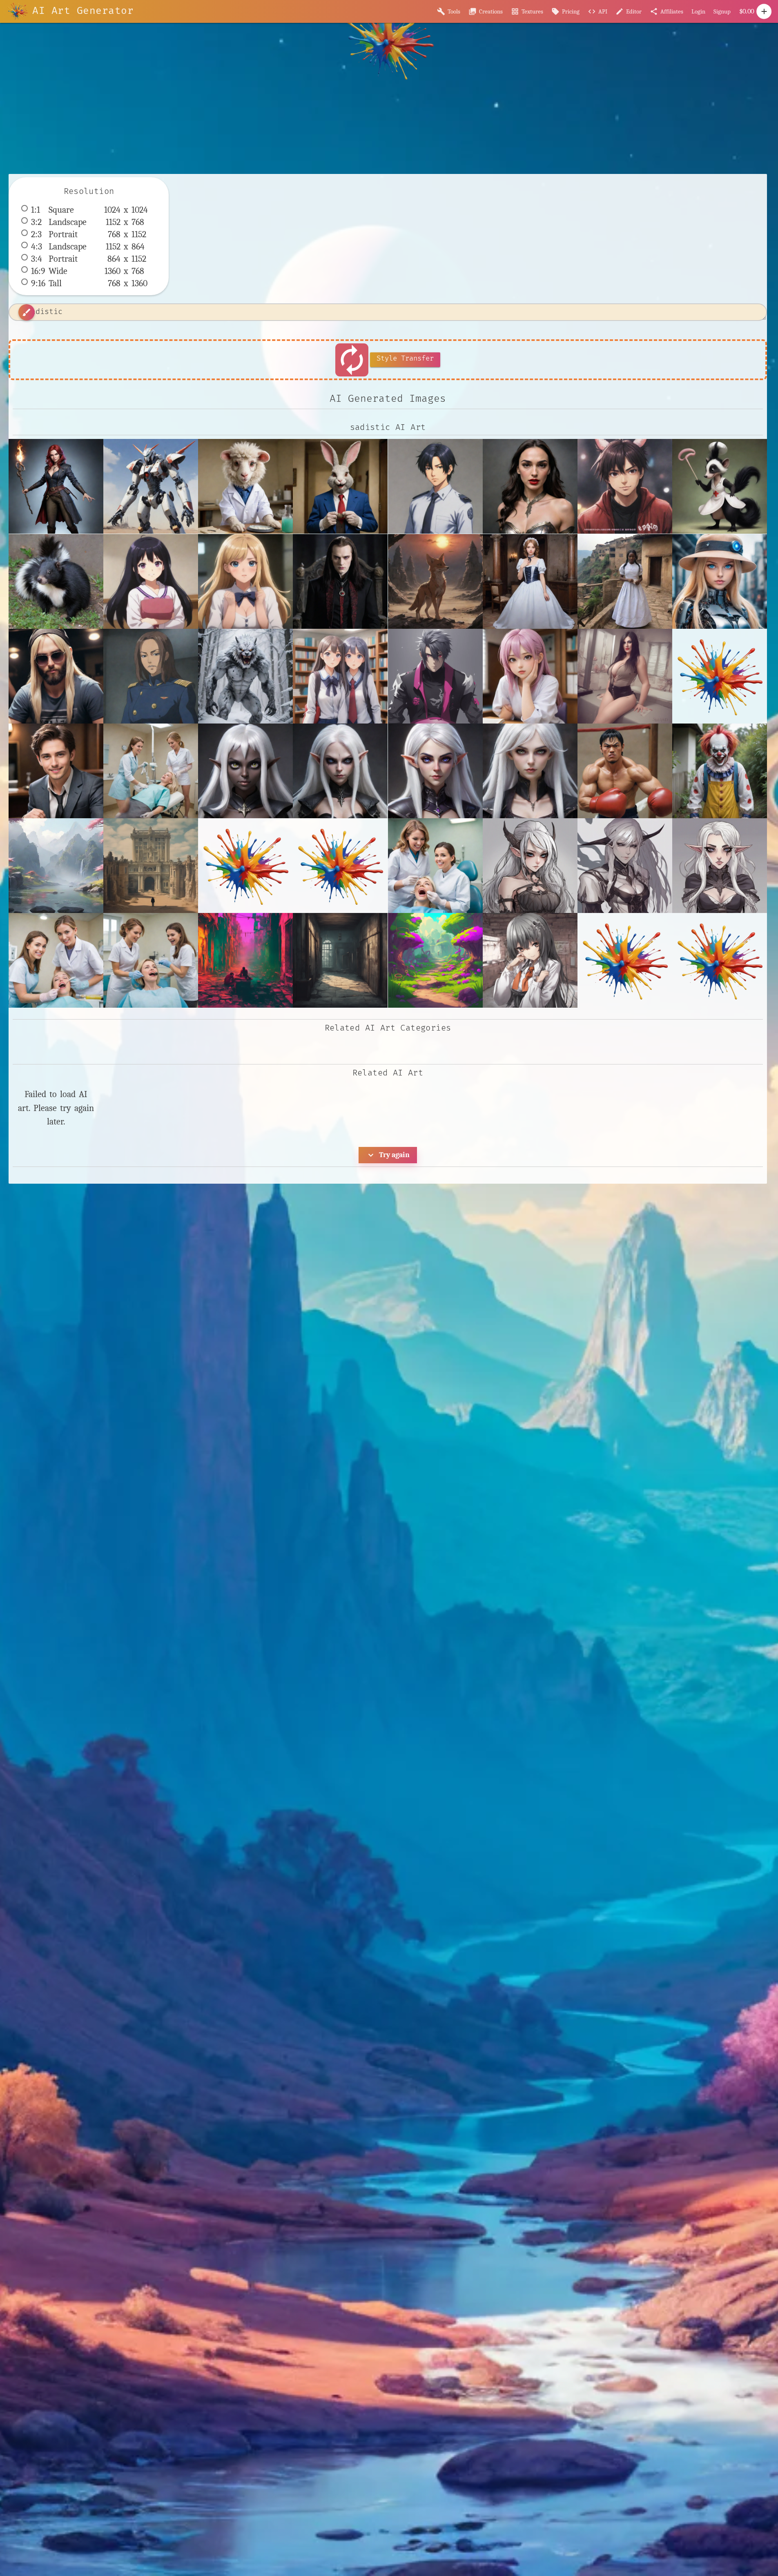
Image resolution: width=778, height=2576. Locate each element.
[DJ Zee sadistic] (56, 676)
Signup (722, 11)
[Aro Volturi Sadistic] (340, 581)
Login (698, 11)
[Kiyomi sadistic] (530, 676)
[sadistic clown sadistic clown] (720, 771)
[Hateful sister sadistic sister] (340, 676)
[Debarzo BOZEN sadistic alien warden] (151, 676)
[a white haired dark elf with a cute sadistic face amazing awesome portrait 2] (340, 771)
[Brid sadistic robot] (720, 581)
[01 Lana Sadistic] (245, 581)
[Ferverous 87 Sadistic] (245, 676)
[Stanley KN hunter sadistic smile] (56, 771)
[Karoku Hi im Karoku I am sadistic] (625, 486)
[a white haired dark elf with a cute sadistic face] (245, 771)
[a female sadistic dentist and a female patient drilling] (151, 771)
